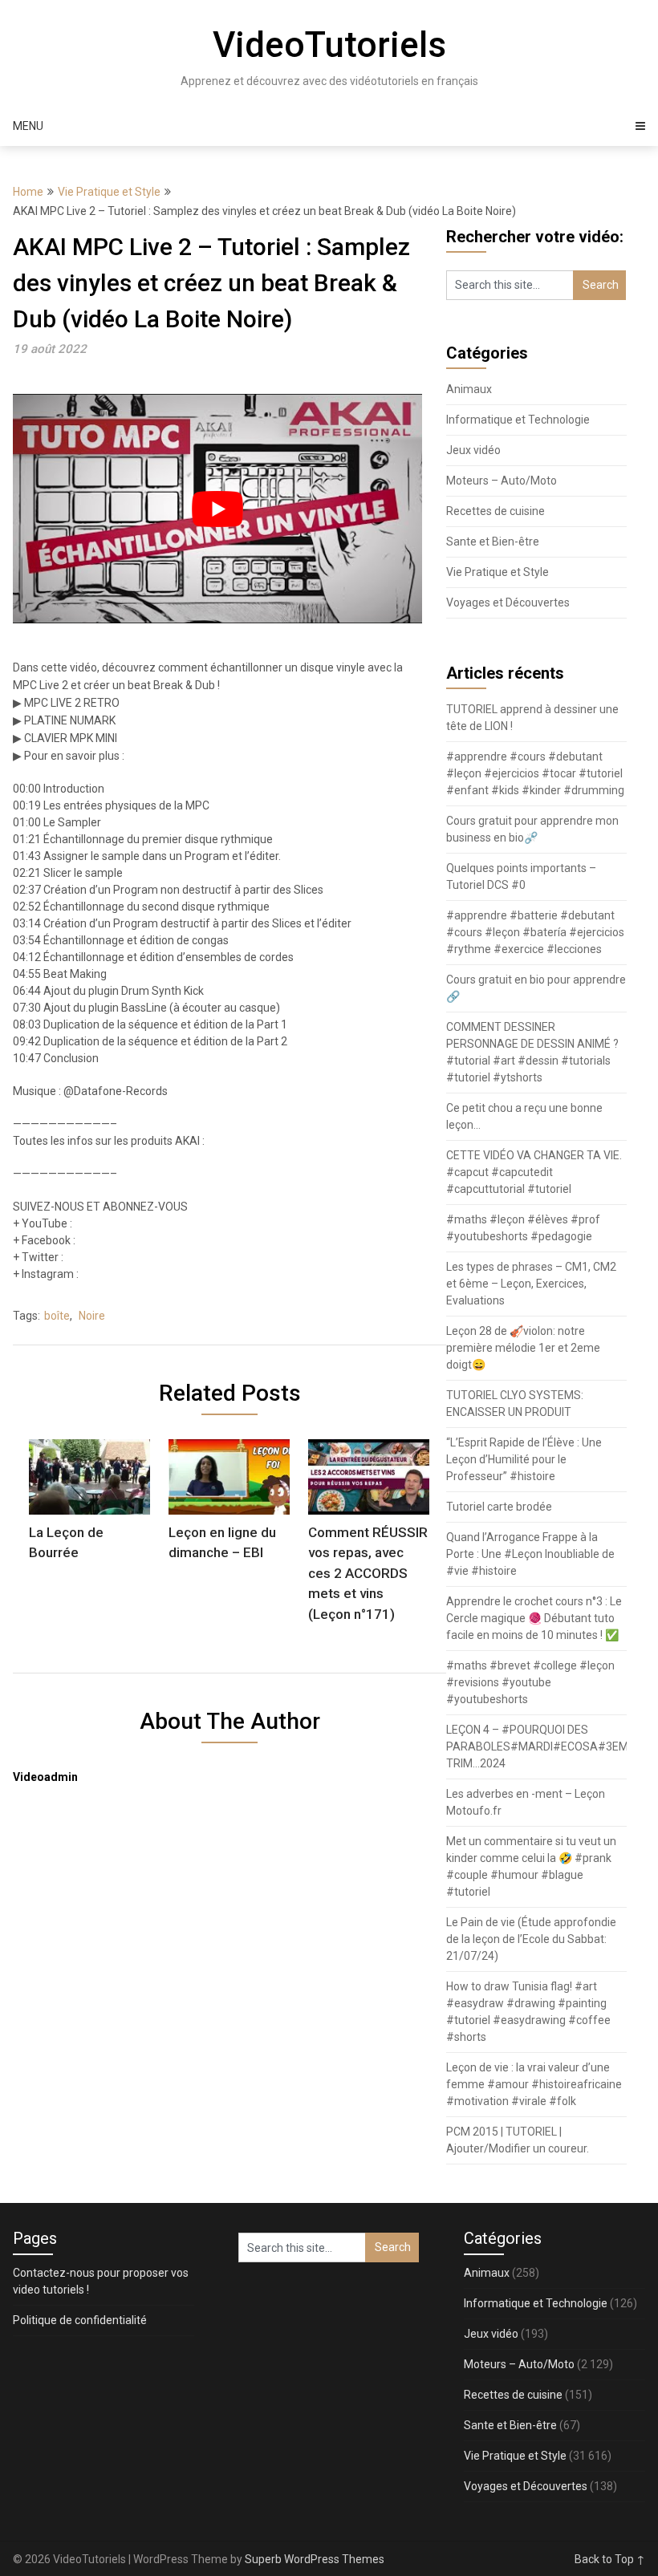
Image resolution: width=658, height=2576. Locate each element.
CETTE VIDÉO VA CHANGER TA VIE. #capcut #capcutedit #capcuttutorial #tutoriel (534, 1172)
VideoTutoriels (329, 45)
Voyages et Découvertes (508, 602)
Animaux (469, 389)
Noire (92, 1316)
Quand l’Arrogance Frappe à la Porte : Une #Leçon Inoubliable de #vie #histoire (530, 1554)
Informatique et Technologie (518, 420)
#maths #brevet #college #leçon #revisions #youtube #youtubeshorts (530, 1682)
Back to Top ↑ (610, 2559)
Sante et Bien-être (493, 542)
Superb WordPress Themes (315, 2559)
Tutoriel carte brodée (499, 1507)
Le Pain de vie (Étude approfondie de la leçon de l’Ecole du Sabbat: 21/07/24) (531, 1939)
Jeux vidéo (473, 450)
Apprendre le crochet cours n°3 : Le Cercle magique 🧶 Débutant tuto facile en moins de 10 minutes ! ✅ (534, 1618)
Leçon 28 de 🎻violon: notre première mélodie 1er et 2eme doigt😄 (523, 1348)
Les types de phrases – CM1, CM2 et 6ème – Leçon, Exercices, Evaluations (531, 1284)
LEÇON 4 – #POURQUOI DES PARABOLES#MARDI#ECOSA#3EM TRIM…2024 (537, 1746)
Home (28, 192)
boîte (57, 1316)
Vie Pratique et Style (109, 192)
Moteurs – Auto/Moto (502, 481)
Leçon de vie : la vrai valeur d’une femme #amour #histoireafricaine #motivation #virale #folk (534, 2084)
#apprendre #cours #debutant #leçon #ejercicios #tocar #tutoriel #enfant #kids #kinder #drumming (535, 773)
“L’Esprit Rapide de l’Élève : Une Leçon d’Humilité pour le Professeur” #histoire (524, 1459)
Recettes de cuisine (496, 511)
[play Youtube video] (217, 509)
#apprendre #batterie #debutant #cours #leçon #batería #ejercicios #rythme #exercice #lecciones (535, 932)
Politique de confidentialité (80, 2320)
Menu (28, 126)
